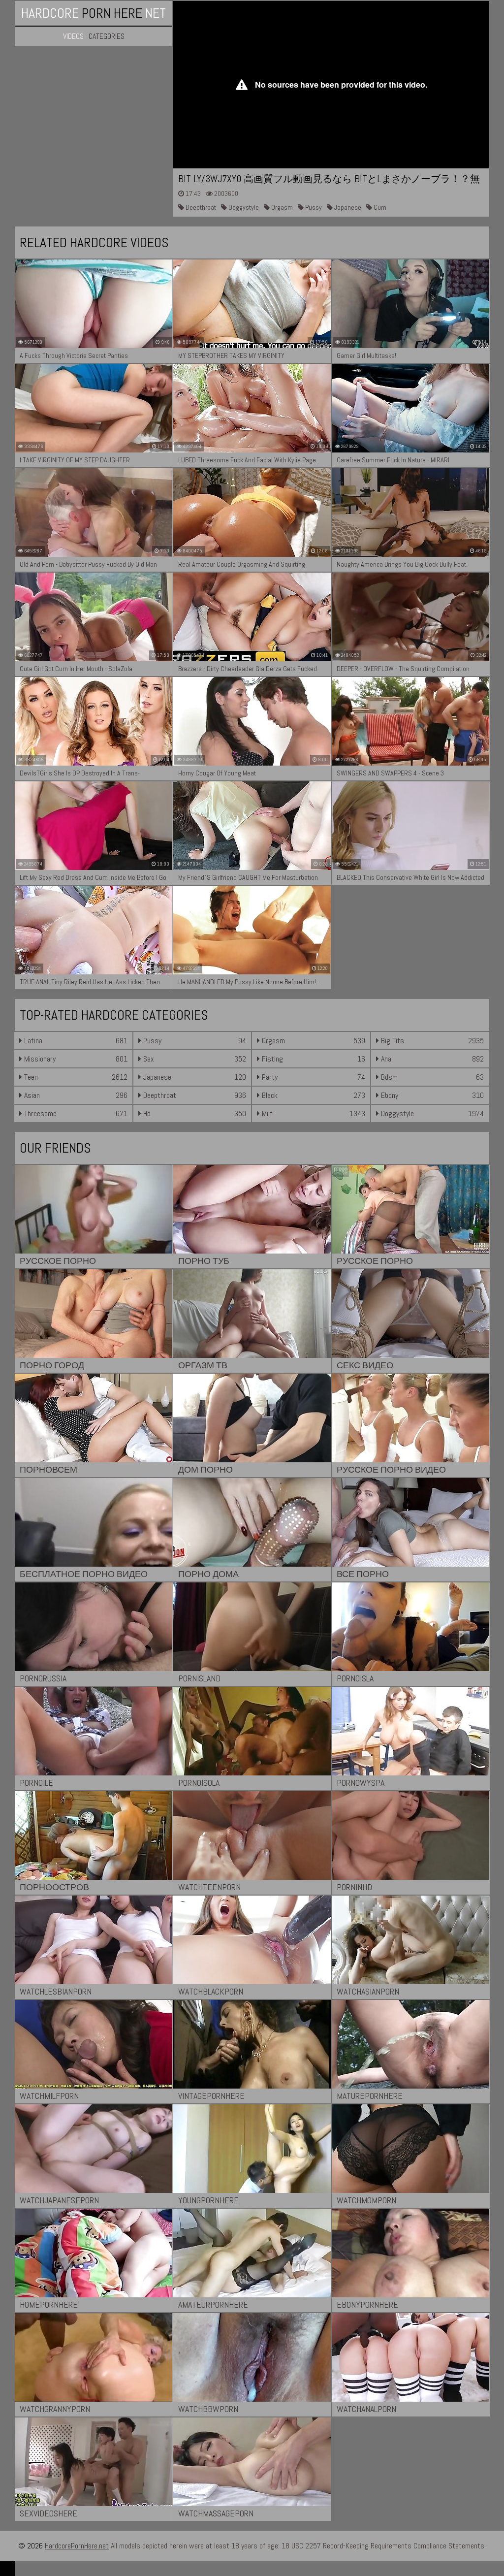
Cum (379, 207)
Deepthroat (200, 207)
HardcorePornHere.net (77, 2546)
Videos (73, 36)
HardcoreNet (94, 13)
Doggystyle (243, 207)
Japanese (347, 207)
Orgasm (281, 207)
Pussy (313, 207)
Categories (107, 36)
